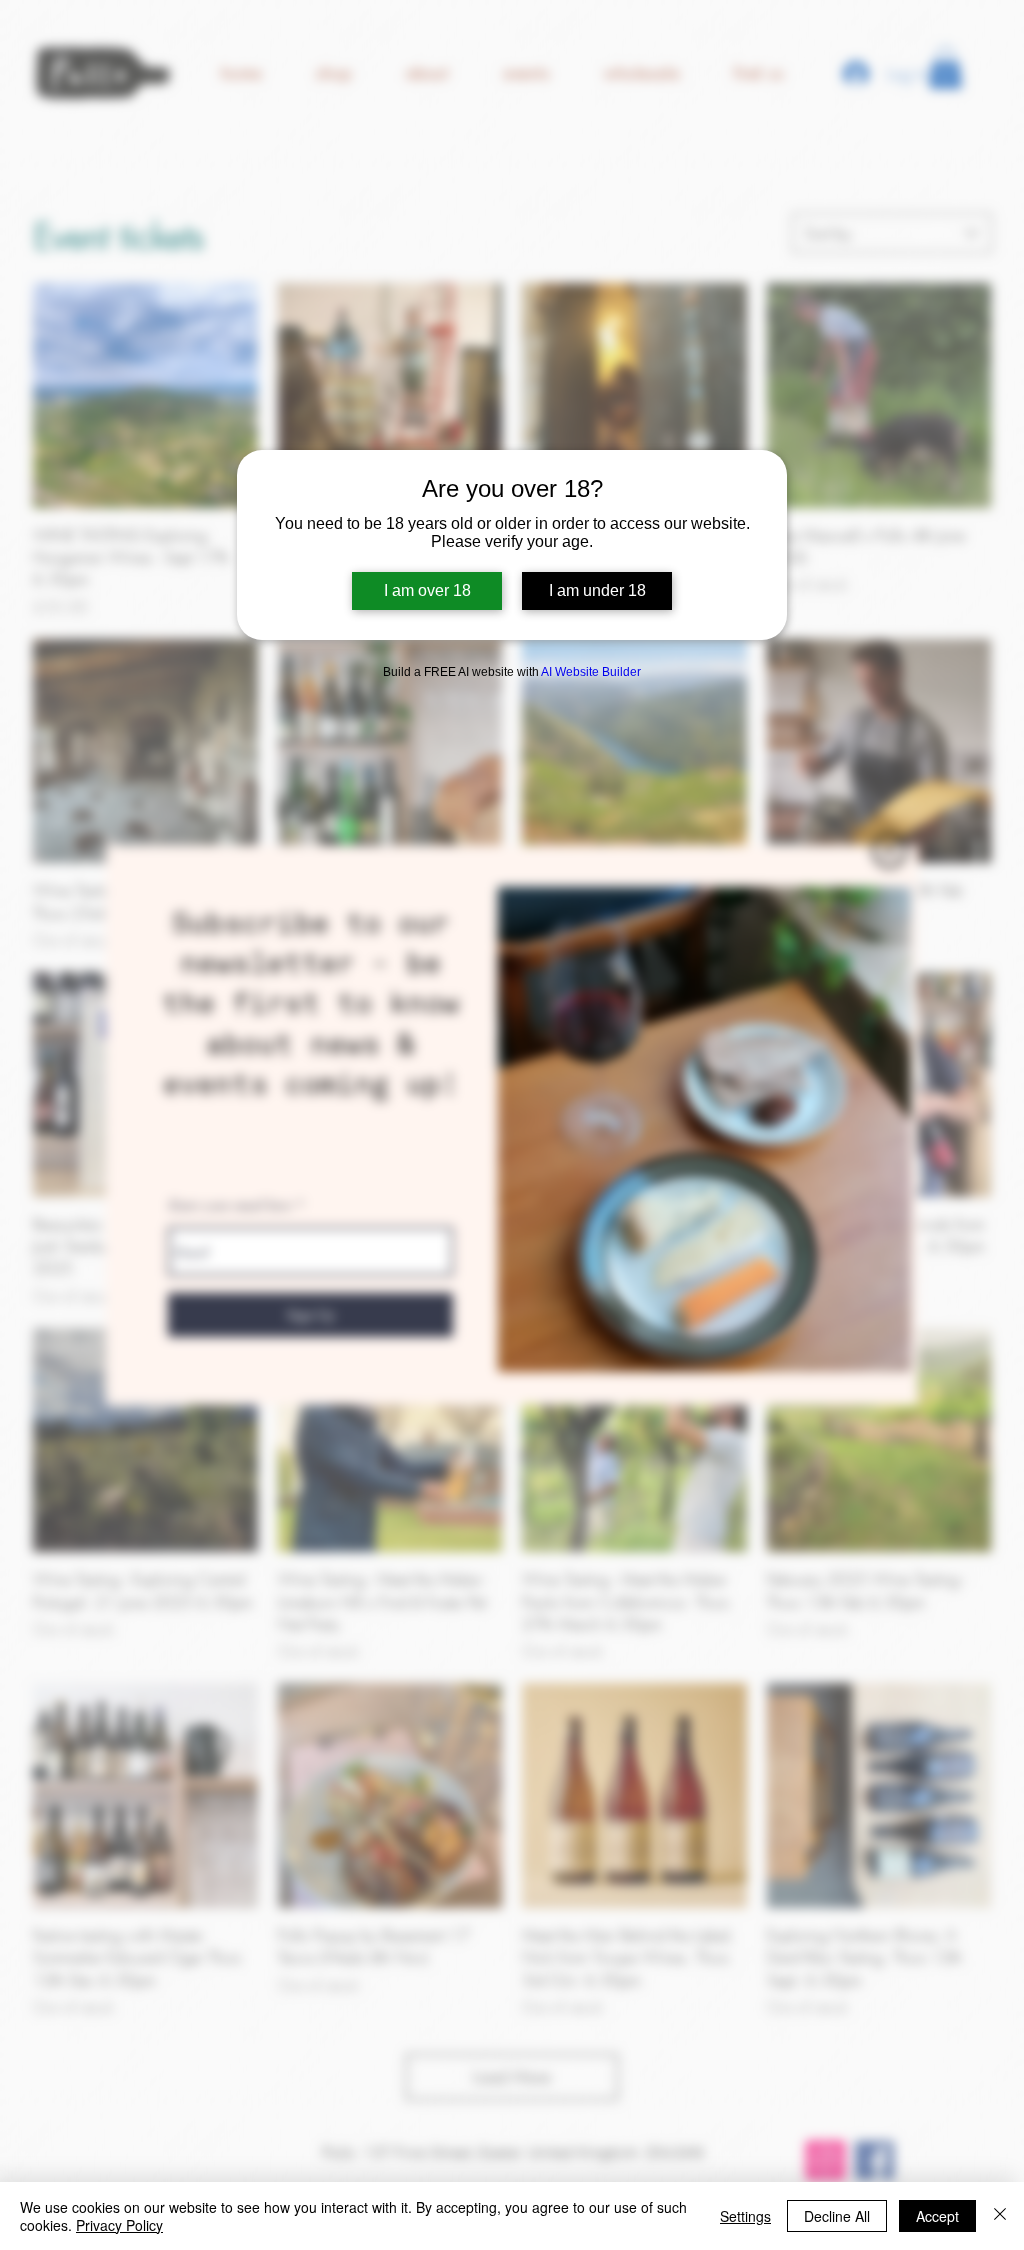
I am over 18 (427, 590)
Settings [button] (745, 2216)
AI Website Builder (591, 672)
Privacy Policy (119, 2225)
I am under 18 (597, 590)
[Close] (1000, 2216)
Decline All (837, 2216)
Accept (937, 2216)
